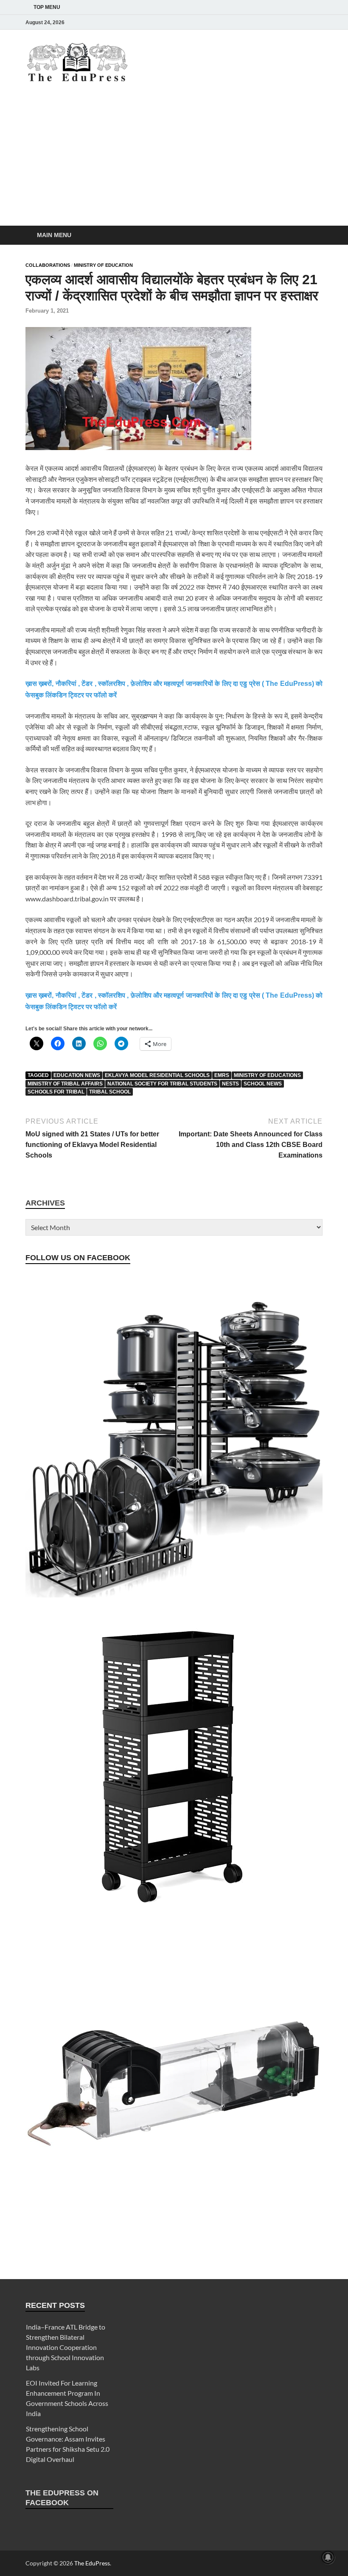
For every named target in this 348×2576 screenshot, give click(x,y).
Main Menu (54, 235)
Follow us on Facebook (78, 1258)
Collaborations (48, 265)
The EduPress (92, 2563)
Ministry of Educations (267, 1075)
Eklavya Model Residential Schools (157, 1075)
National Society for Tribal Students (162, 1084)
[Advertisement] (174, 162)
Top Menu (47, 7)
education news (77, 1075)
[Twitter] (282, 22)
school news (263, 1084)
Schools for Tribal (56, 1092)
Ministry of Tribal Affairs (65, 1084)
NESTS (230, 1084)
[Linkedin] (294, 22)
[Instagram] (270, 22)
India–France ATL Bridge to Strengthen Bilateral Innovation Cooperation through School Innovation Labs (66, 2347)
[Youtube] (306, 22)
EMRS (222, 1075)
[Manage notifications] (328, 2557)
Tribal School (110, 1092)
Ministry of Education (103, 265)
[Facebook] (258, 22)
